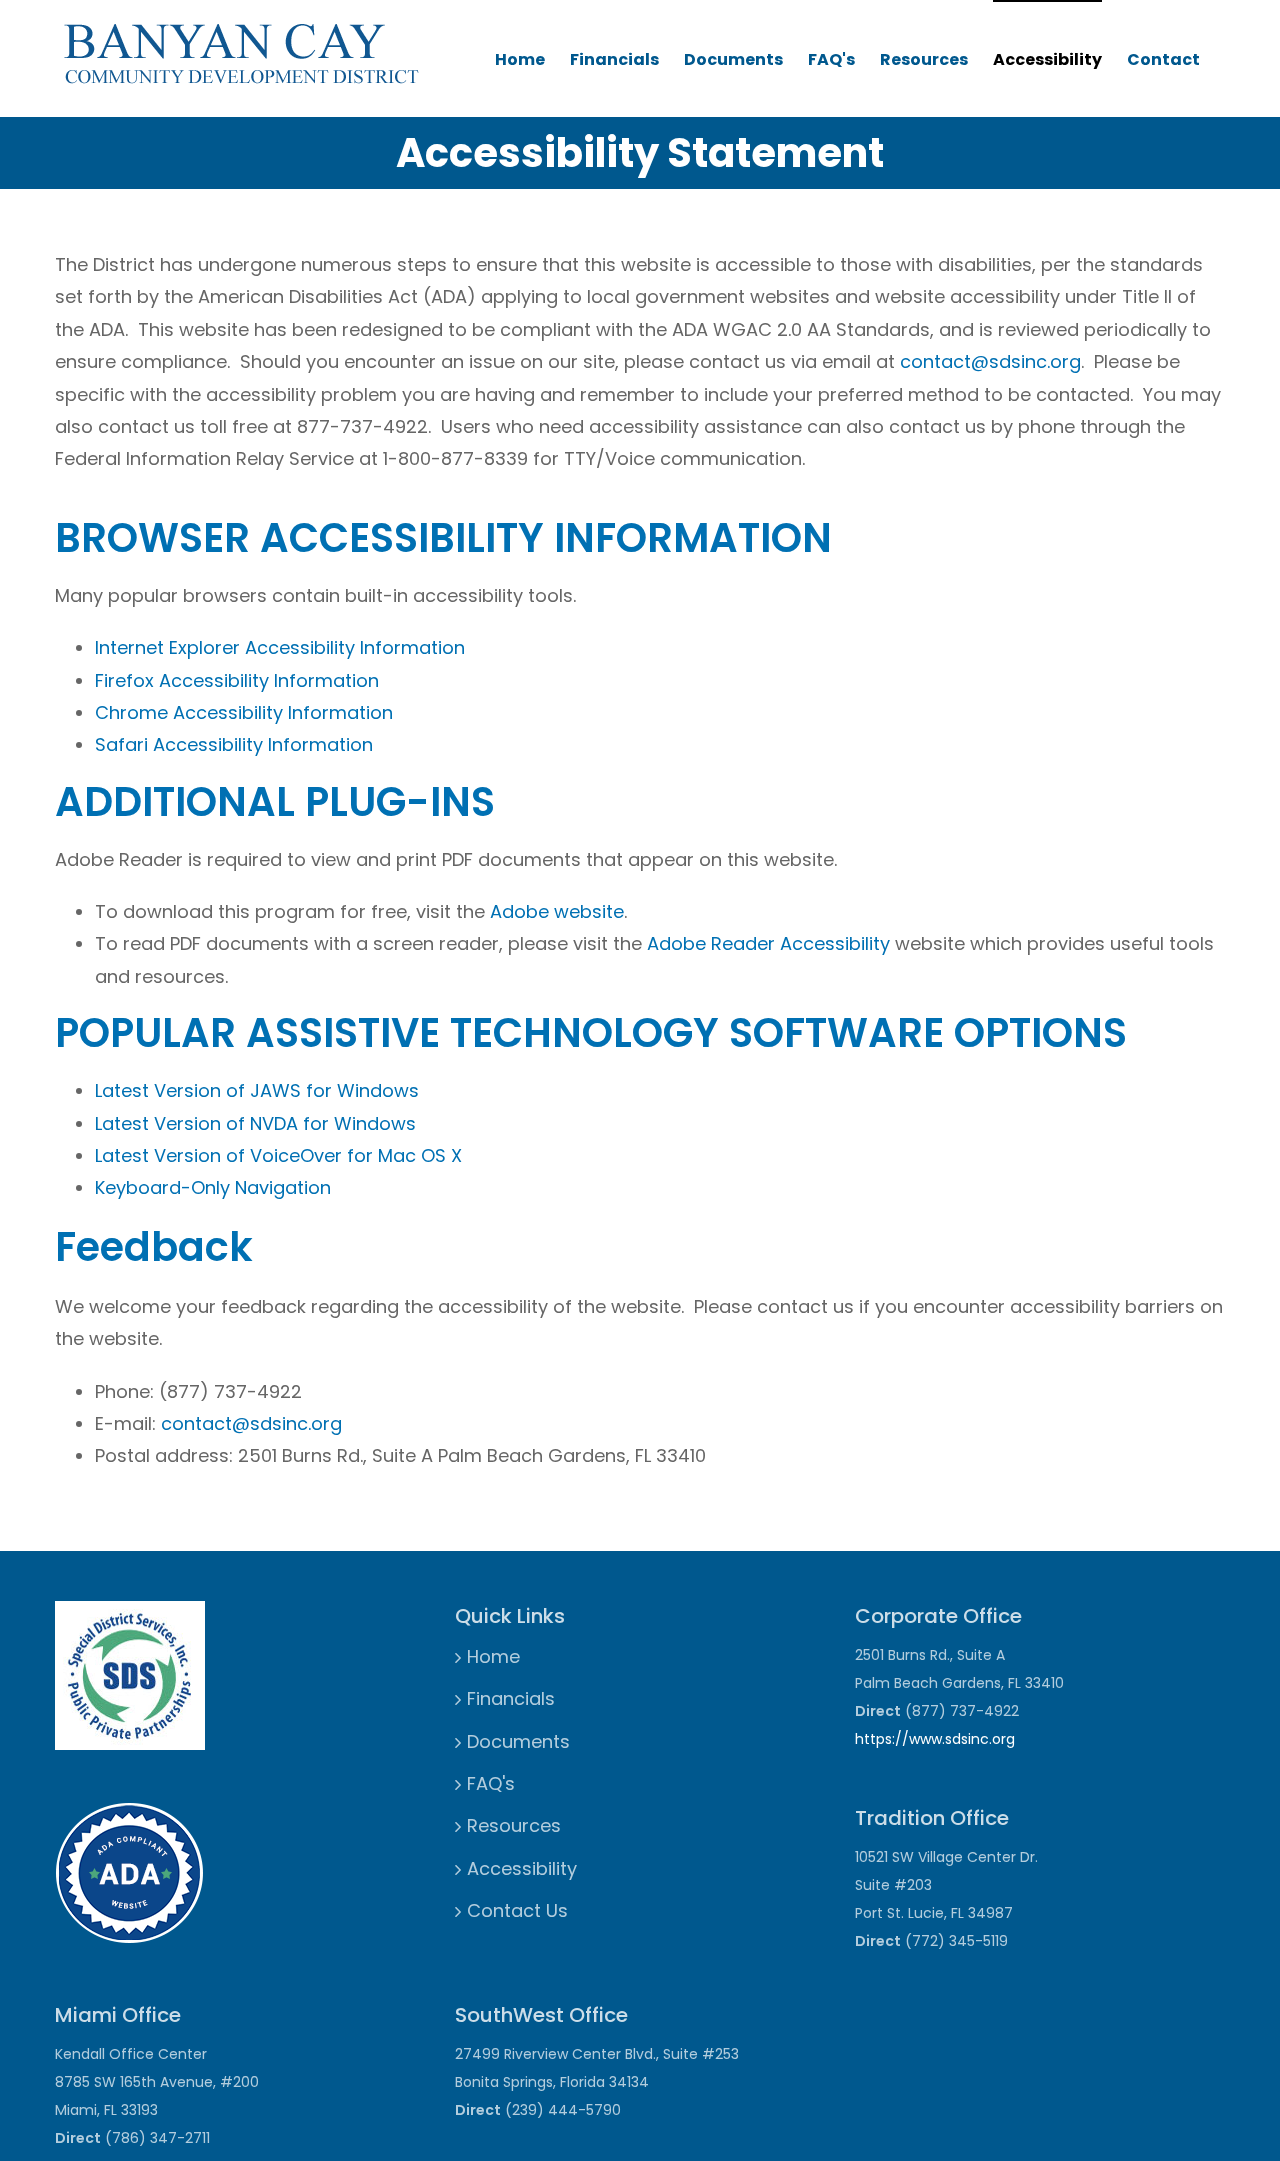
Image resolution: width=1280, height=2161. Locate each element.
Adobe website (557, 911)
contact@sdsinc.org (990, 361)
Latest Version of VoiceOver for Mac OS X (278, 1155)
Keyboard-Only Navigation (213, 1187)
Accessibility (1047, 59)
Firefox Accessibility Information (237, 680)
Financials (614, 59)
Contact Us (517, 1910)
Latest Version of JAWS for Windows (257, 1090)
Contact (1163, 59)
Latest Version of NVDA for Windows (255, 1123)
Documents (733, 59)
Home (520, 59)
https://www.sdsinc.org (935, 1739)
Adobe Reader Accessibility (768, 943)
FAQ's (831, 59)
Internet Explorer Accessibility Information (280, 647)
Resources (924, 59)
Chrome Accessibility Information (244, 712)
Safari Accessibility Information (234, 744)
